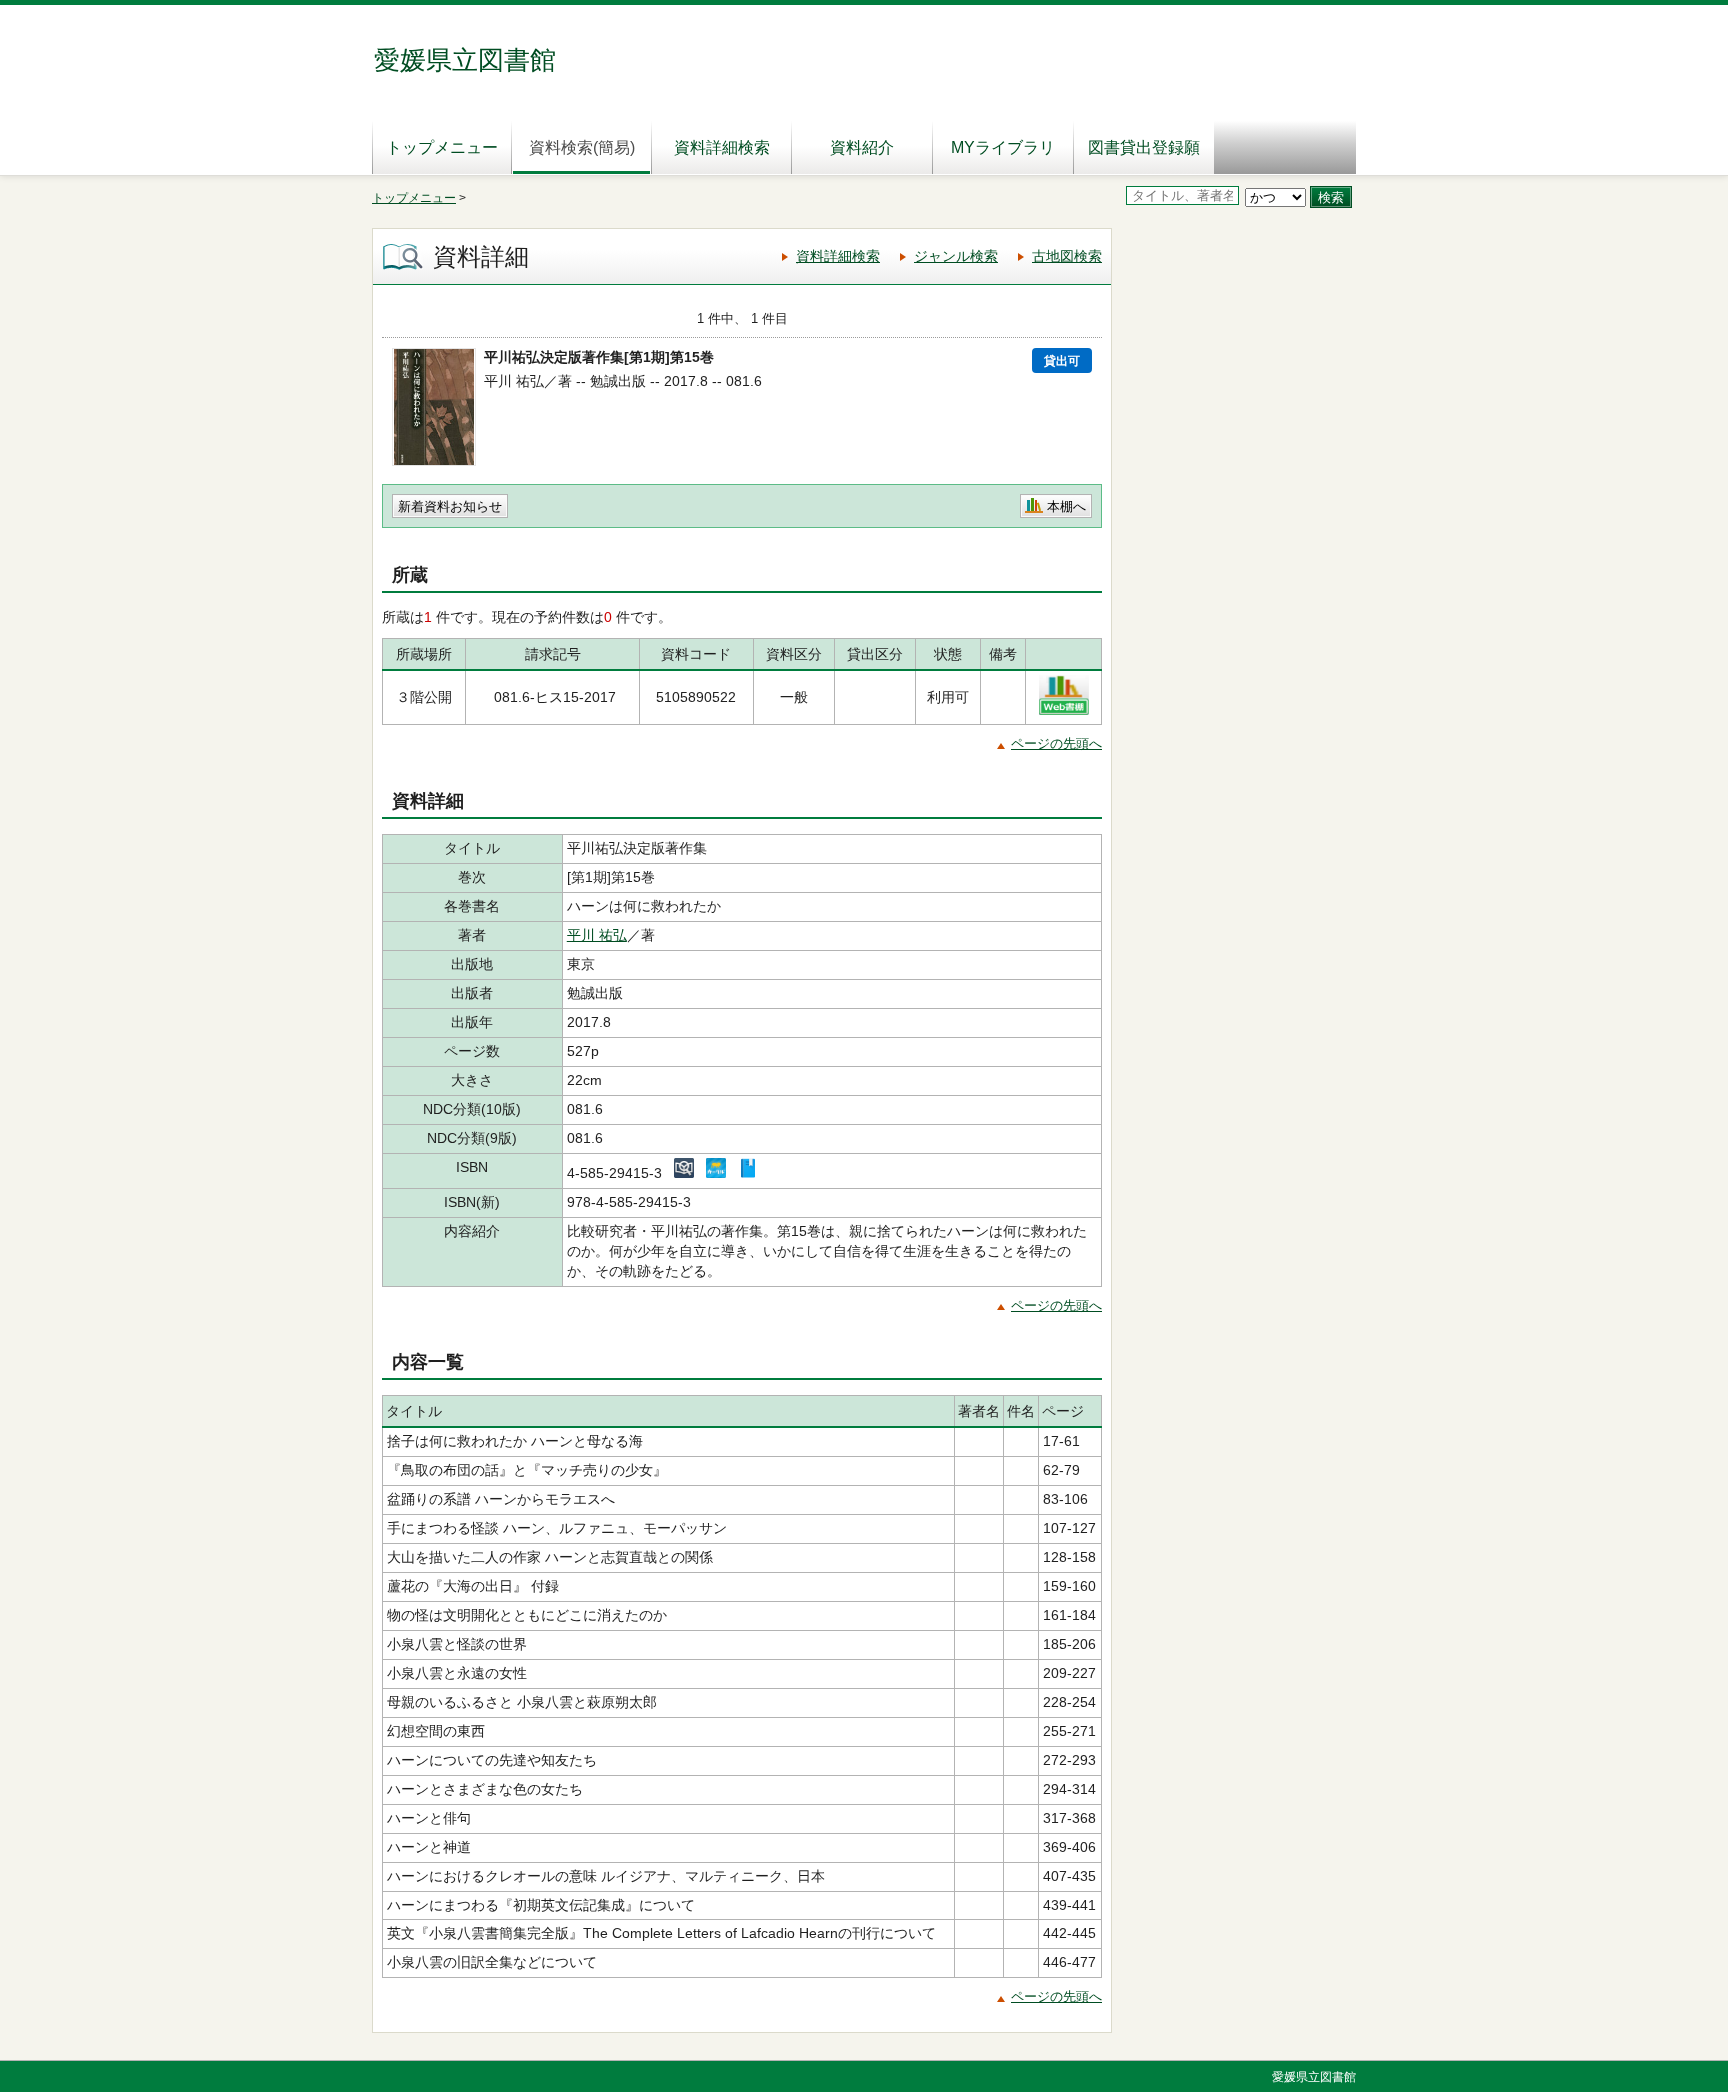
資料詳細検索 (722, 147)
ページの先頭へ (1056, 743)
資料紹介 (862, 147)
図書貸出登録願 (1144, 147)
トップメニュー (442, 147)
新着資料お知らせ (450, 506)
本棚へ (1066, 506)
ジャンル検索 (956, 256)
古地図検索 (1067, 256)
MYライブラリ (1003, 147)
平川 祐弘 (597, 935)
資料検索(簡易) (582, 147)
